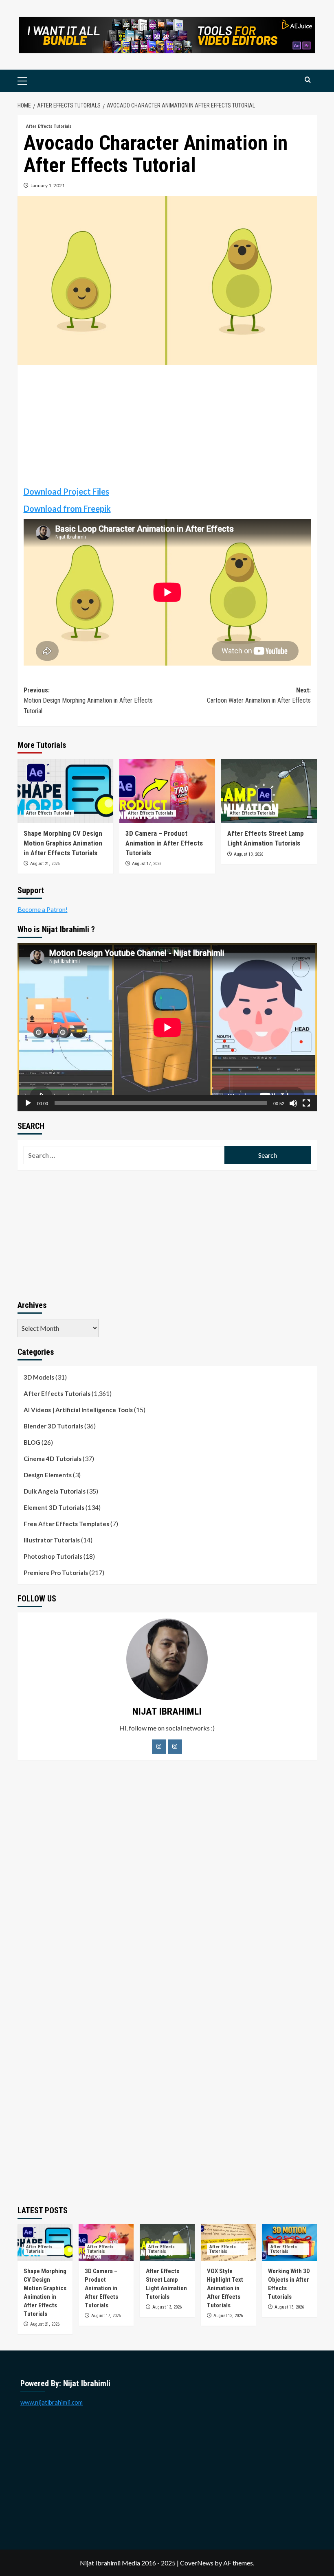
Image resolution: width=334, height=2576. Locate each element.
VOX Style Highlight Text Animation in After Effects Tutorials (225, 2288)
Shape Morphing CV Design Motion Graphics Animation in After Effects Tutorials (63, 843)
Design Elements (48, 1475)
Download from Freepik (67, 508)
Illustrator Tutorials (52, 1540)
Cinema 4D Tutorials (53, 1459)
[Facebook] (159, 1747)
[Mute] (293, 1103)
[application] (167, 1027)
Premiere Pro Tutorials (56, 1573)
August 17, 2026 (147, 864)
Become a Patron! (43, 909)
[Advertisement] (167, 428)
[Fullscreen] (306, 1103)
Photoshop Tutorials (53, 1556)
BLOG (32, 1442)
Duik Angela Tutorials (55, 1491)
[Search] (308, 80)
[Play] (28, 1103)
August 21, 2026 (45, 864)
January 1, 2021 (48, 185)
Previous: (88, 701)
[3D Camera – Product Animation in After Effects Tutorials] (167, 791)
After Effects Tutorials (49, 126)
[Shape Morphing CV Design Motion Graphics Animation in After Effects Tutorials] (65, 791)
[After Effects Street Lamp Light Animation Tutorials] (269, 791)
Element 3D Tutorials (54, 1507)
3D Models (39, 1377)
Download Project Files (66, 491)
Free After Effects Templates (66, 1524)
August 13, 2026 (248, 854)
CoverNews (197, 2563)
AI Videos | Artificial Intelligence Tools (78, 1410)
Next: (259, 695)
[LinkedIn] (175, 1747)
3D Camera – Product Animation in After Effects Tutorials (164, 843)
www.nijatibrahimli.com (52, 2402)
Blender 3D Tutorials (53, 1426)
